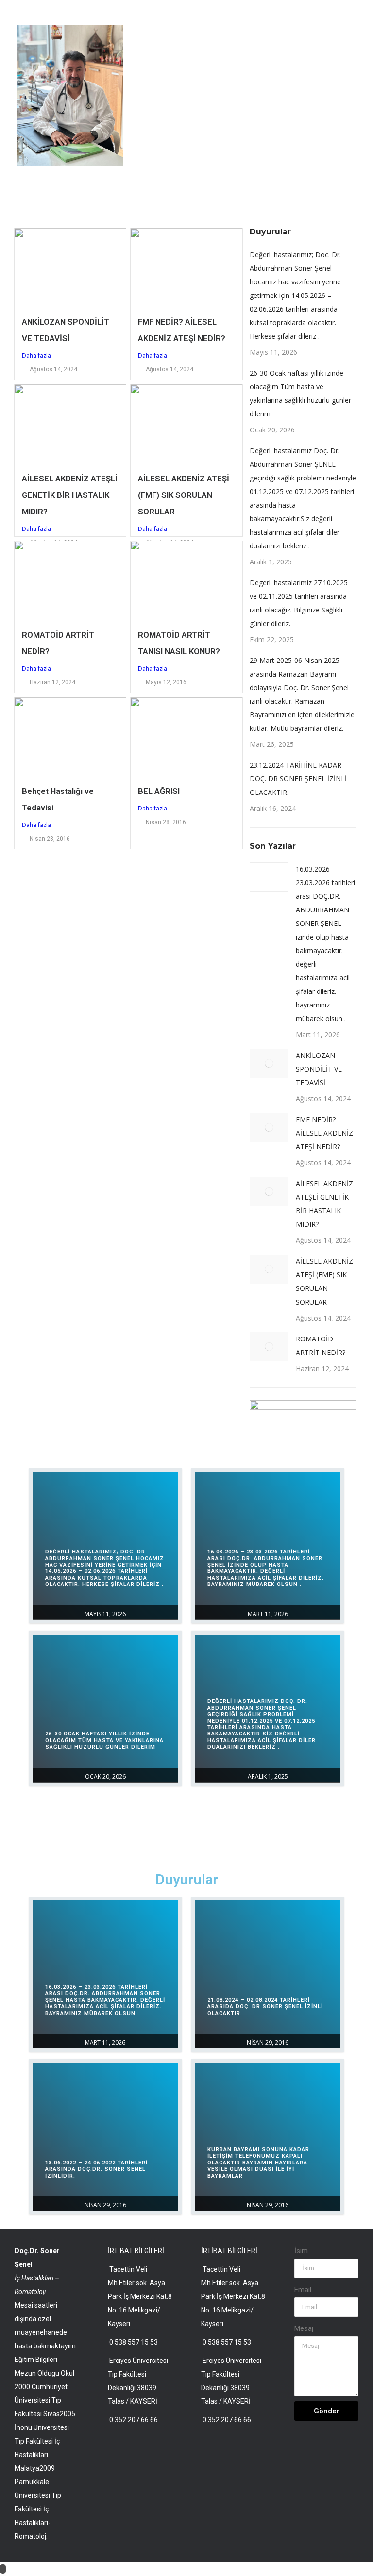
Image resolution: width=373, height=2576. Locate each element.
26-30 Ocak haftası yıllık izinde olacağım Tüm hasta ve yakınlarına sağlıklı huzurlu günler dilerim (300, 393)
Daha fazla (36, 355)
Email (303, 2290)
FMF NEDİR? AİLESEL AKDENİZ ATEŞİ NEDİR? (324, 1133)
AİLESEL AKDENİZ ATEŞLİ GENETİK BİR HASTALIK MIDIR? (70, 495)
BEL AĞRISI (159, 791)
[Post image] (269, 877)
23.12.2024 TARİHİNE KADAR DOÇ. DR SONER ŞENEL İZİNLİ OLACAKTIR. (298, 779)
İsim (301, 2251)
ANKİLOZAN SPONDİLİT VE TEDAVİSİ (319, 1069)
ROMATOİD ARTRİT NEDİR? (321, 1346)
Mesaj (304, 2328)
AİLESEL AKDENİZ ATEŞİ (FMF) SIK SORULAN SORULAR (184, 495)
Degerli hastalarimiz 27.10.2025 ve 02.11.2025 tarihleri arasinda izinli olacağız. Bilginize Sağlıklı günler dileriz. (299, 603)
